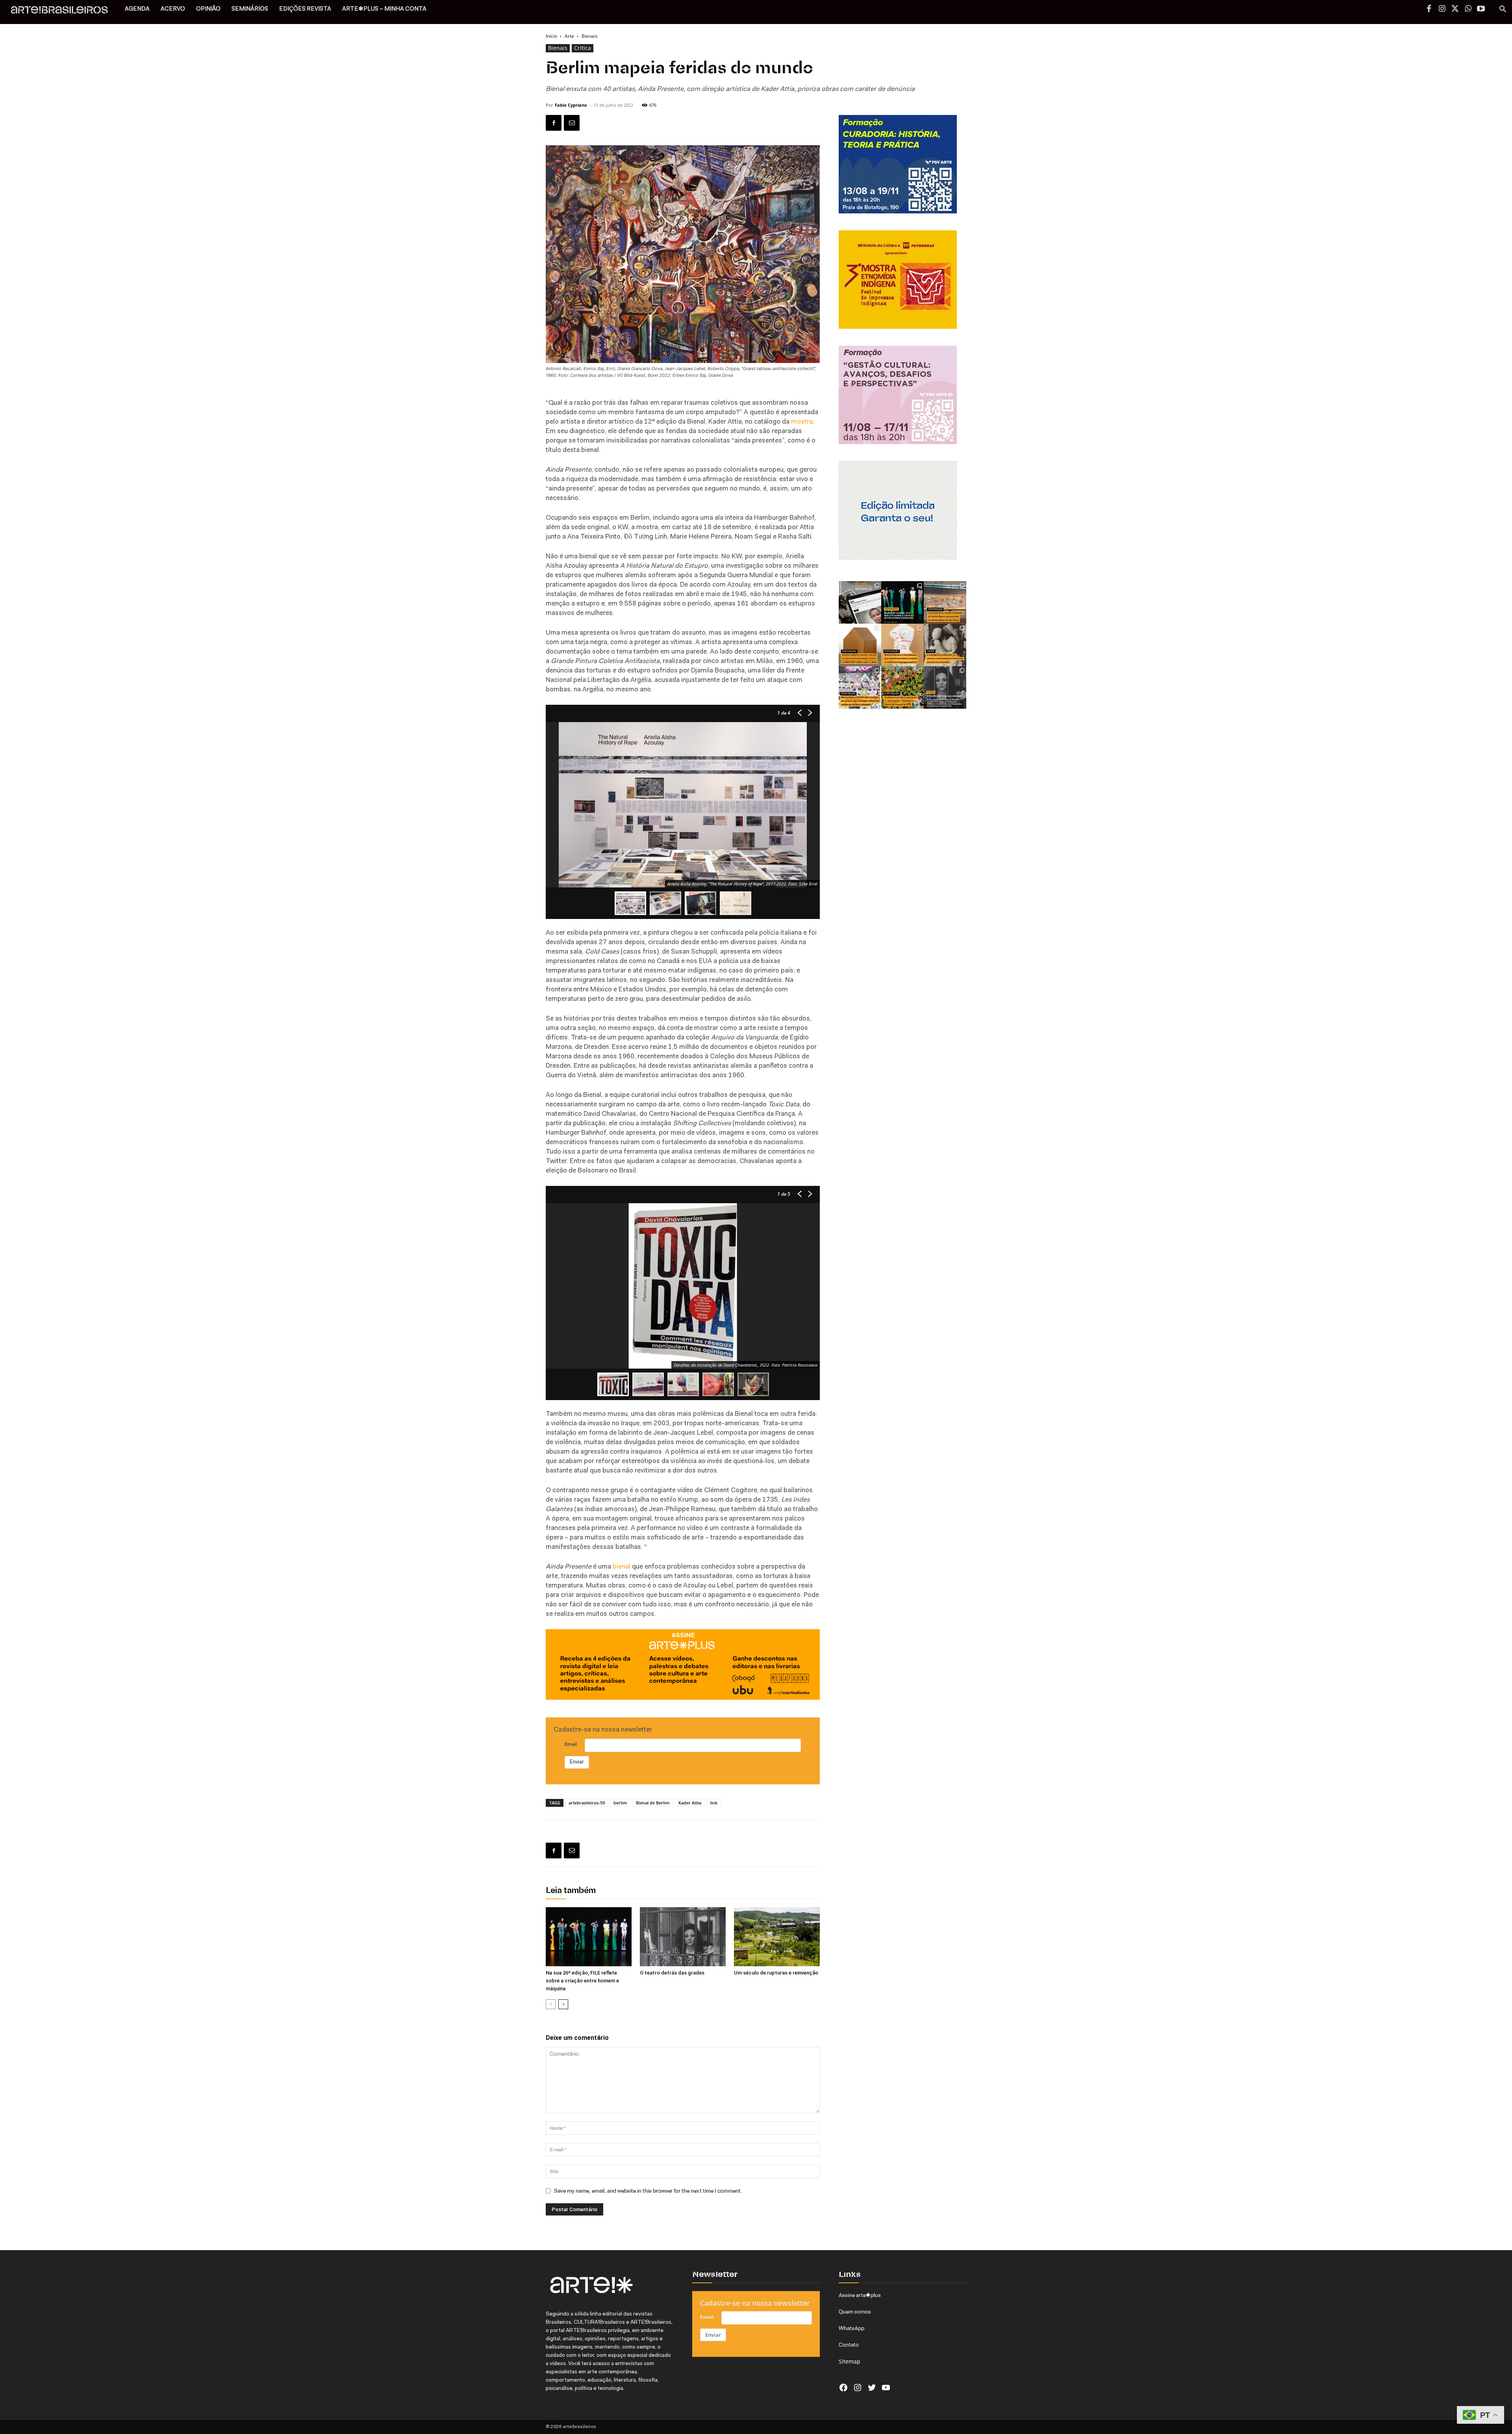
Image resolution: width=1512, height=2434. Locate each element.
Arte (569, 36)
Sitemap (850, 2361)
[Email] (572, 123)
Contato (849, 2345)
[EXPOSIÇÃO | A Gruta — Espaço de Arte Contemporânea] (860, 687)
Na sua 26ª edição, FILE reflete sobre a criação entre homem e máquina (582, 1981)
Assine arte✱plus (860, 2295)
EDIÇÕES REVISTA (305, 9)
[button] (1503, 10)
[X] (1455, 9)
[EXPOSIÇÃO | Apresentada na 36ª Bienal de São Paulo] (945, 602)
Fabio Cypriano (571, 105)
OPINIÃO (208, 9)
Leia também (571, 1891)
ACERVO (173, 9)
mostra (802, 422)
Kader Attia (690, 1803)
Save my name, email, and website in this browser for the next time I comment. (648, 2191)
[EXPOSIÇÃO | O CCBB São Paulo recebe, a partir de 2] (902, 645)
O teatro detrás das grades (672, 1973)
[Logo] (64, 12)
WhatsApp (851, 2328)
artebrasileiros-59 (587, 1803)
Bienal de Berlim (653, 1803)
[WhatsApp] (1468, 9)
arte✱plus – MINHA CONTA (384, 9)
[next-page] (563, 2004)
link (714, 1803)
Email (571, 1745)
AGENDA (137, 9)
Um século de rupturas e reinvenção (776, 1973)
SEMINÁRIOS (250, 9)
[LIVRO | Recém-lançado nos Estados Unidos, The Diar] (945, 687)
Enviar (577, 1762)
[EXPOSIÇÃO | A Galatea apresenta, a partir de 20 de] (902, 687)
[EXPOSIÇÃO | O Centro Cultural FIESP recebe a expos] (902, 602)
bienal (622, 1567)
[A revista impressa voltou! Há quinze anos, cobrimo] (860, 602)
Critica (583, 48)
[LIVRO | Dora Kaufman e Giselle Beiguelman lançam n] (945, 645)
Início (551, 36)
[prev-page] (551, 2004)
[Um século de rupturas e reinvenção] (777, 1937)
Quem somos (855, 2312)
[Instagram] (1442, 9)
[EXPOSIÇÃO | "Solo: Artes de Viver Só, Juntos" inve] (860, 645)
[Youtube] (1481, 9)
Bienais (558, 48)
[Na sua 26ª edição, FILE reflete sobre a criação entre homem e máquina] (589, 1937)
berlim (620, 1803)
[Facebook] (1429, 9)
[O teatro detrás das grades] (683, 1937)
